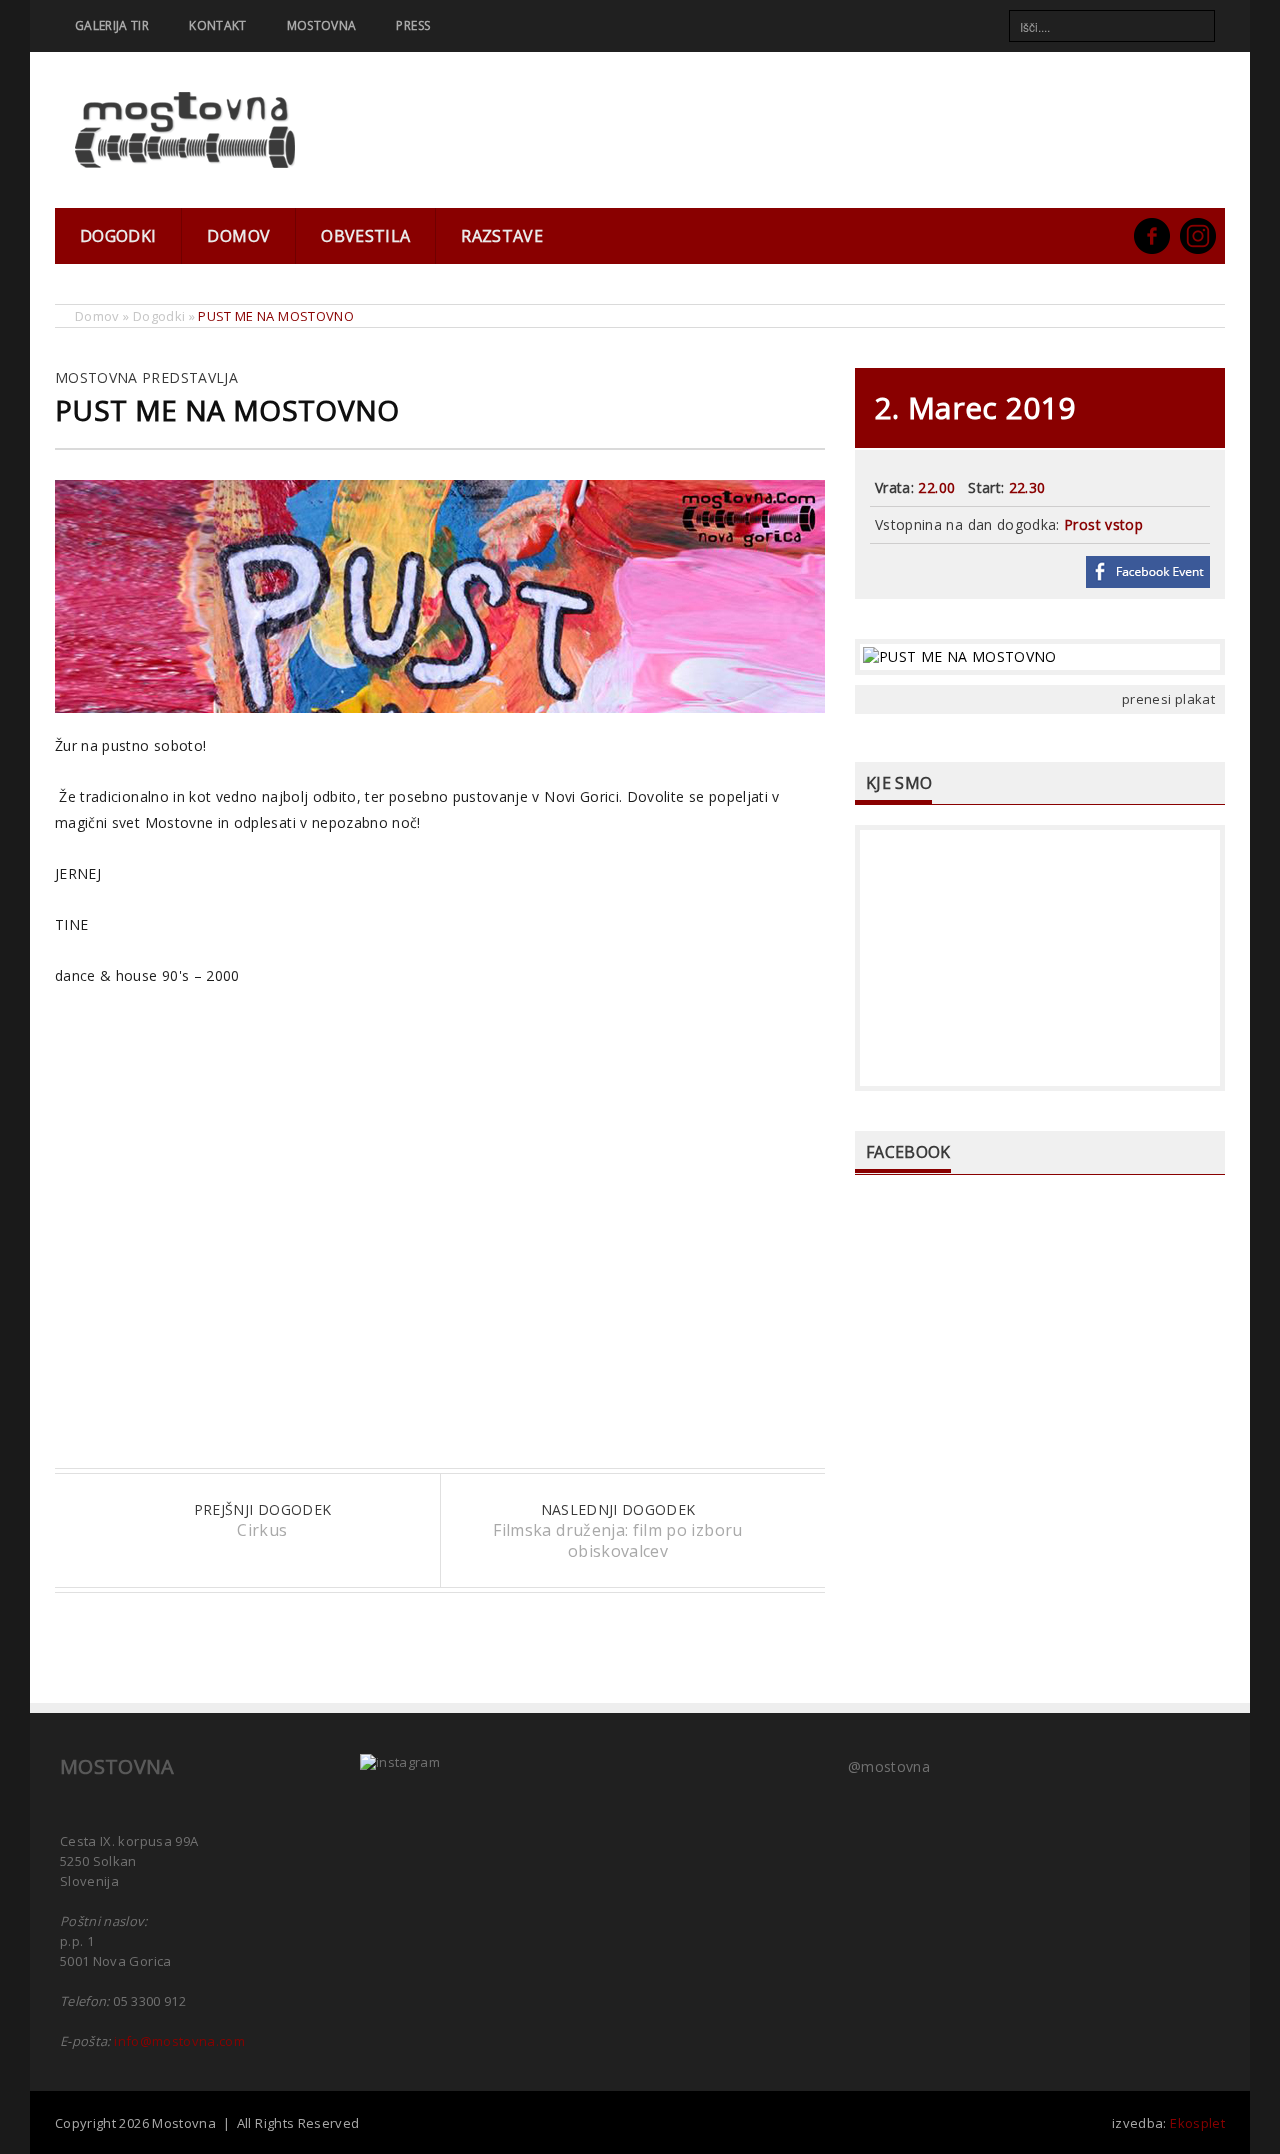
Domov (238, 236)
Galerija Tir (112, 25)
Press (413, 25)
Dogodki (118, 236)
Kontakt (217, 25)
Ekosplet (1197, 2123)
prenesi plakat (1168, 699)
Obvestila (365, 236)
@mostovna (889, 1766)
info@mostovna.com (179, 2041)
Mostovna (322, 25)
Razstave (502, 236)
